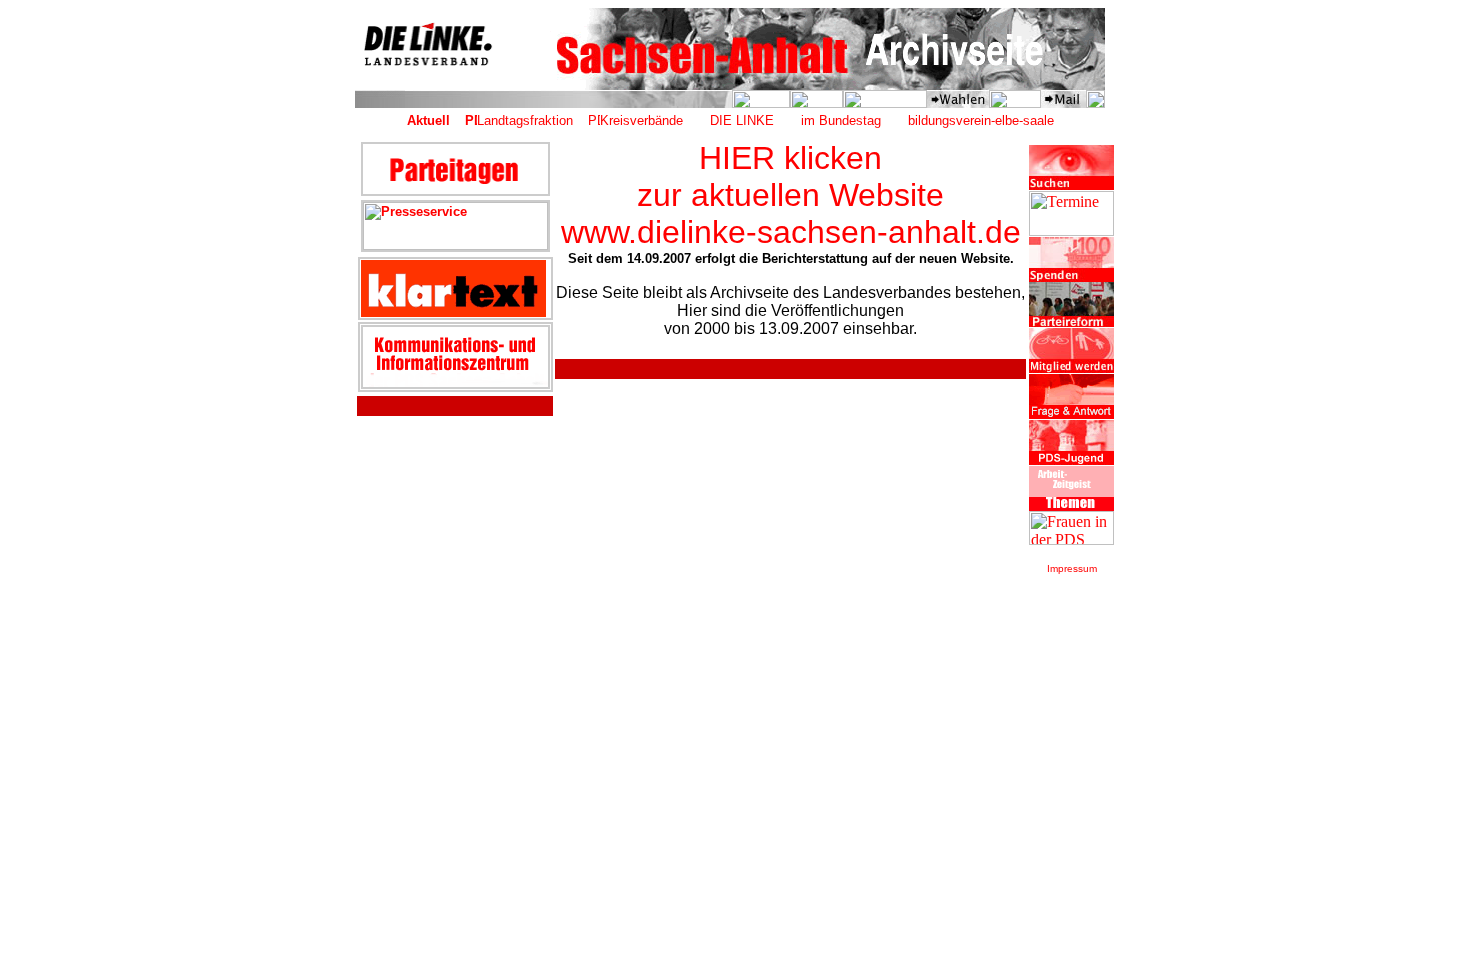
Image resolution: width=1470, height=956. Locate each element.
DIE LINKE (742, 120)
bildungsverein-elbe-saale (981, 120)
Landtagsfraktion (525, 120)
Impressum (1072, 568)
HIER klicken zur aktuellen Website (790, 176)
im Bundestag (841, 120)
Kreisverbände (641, 120)
